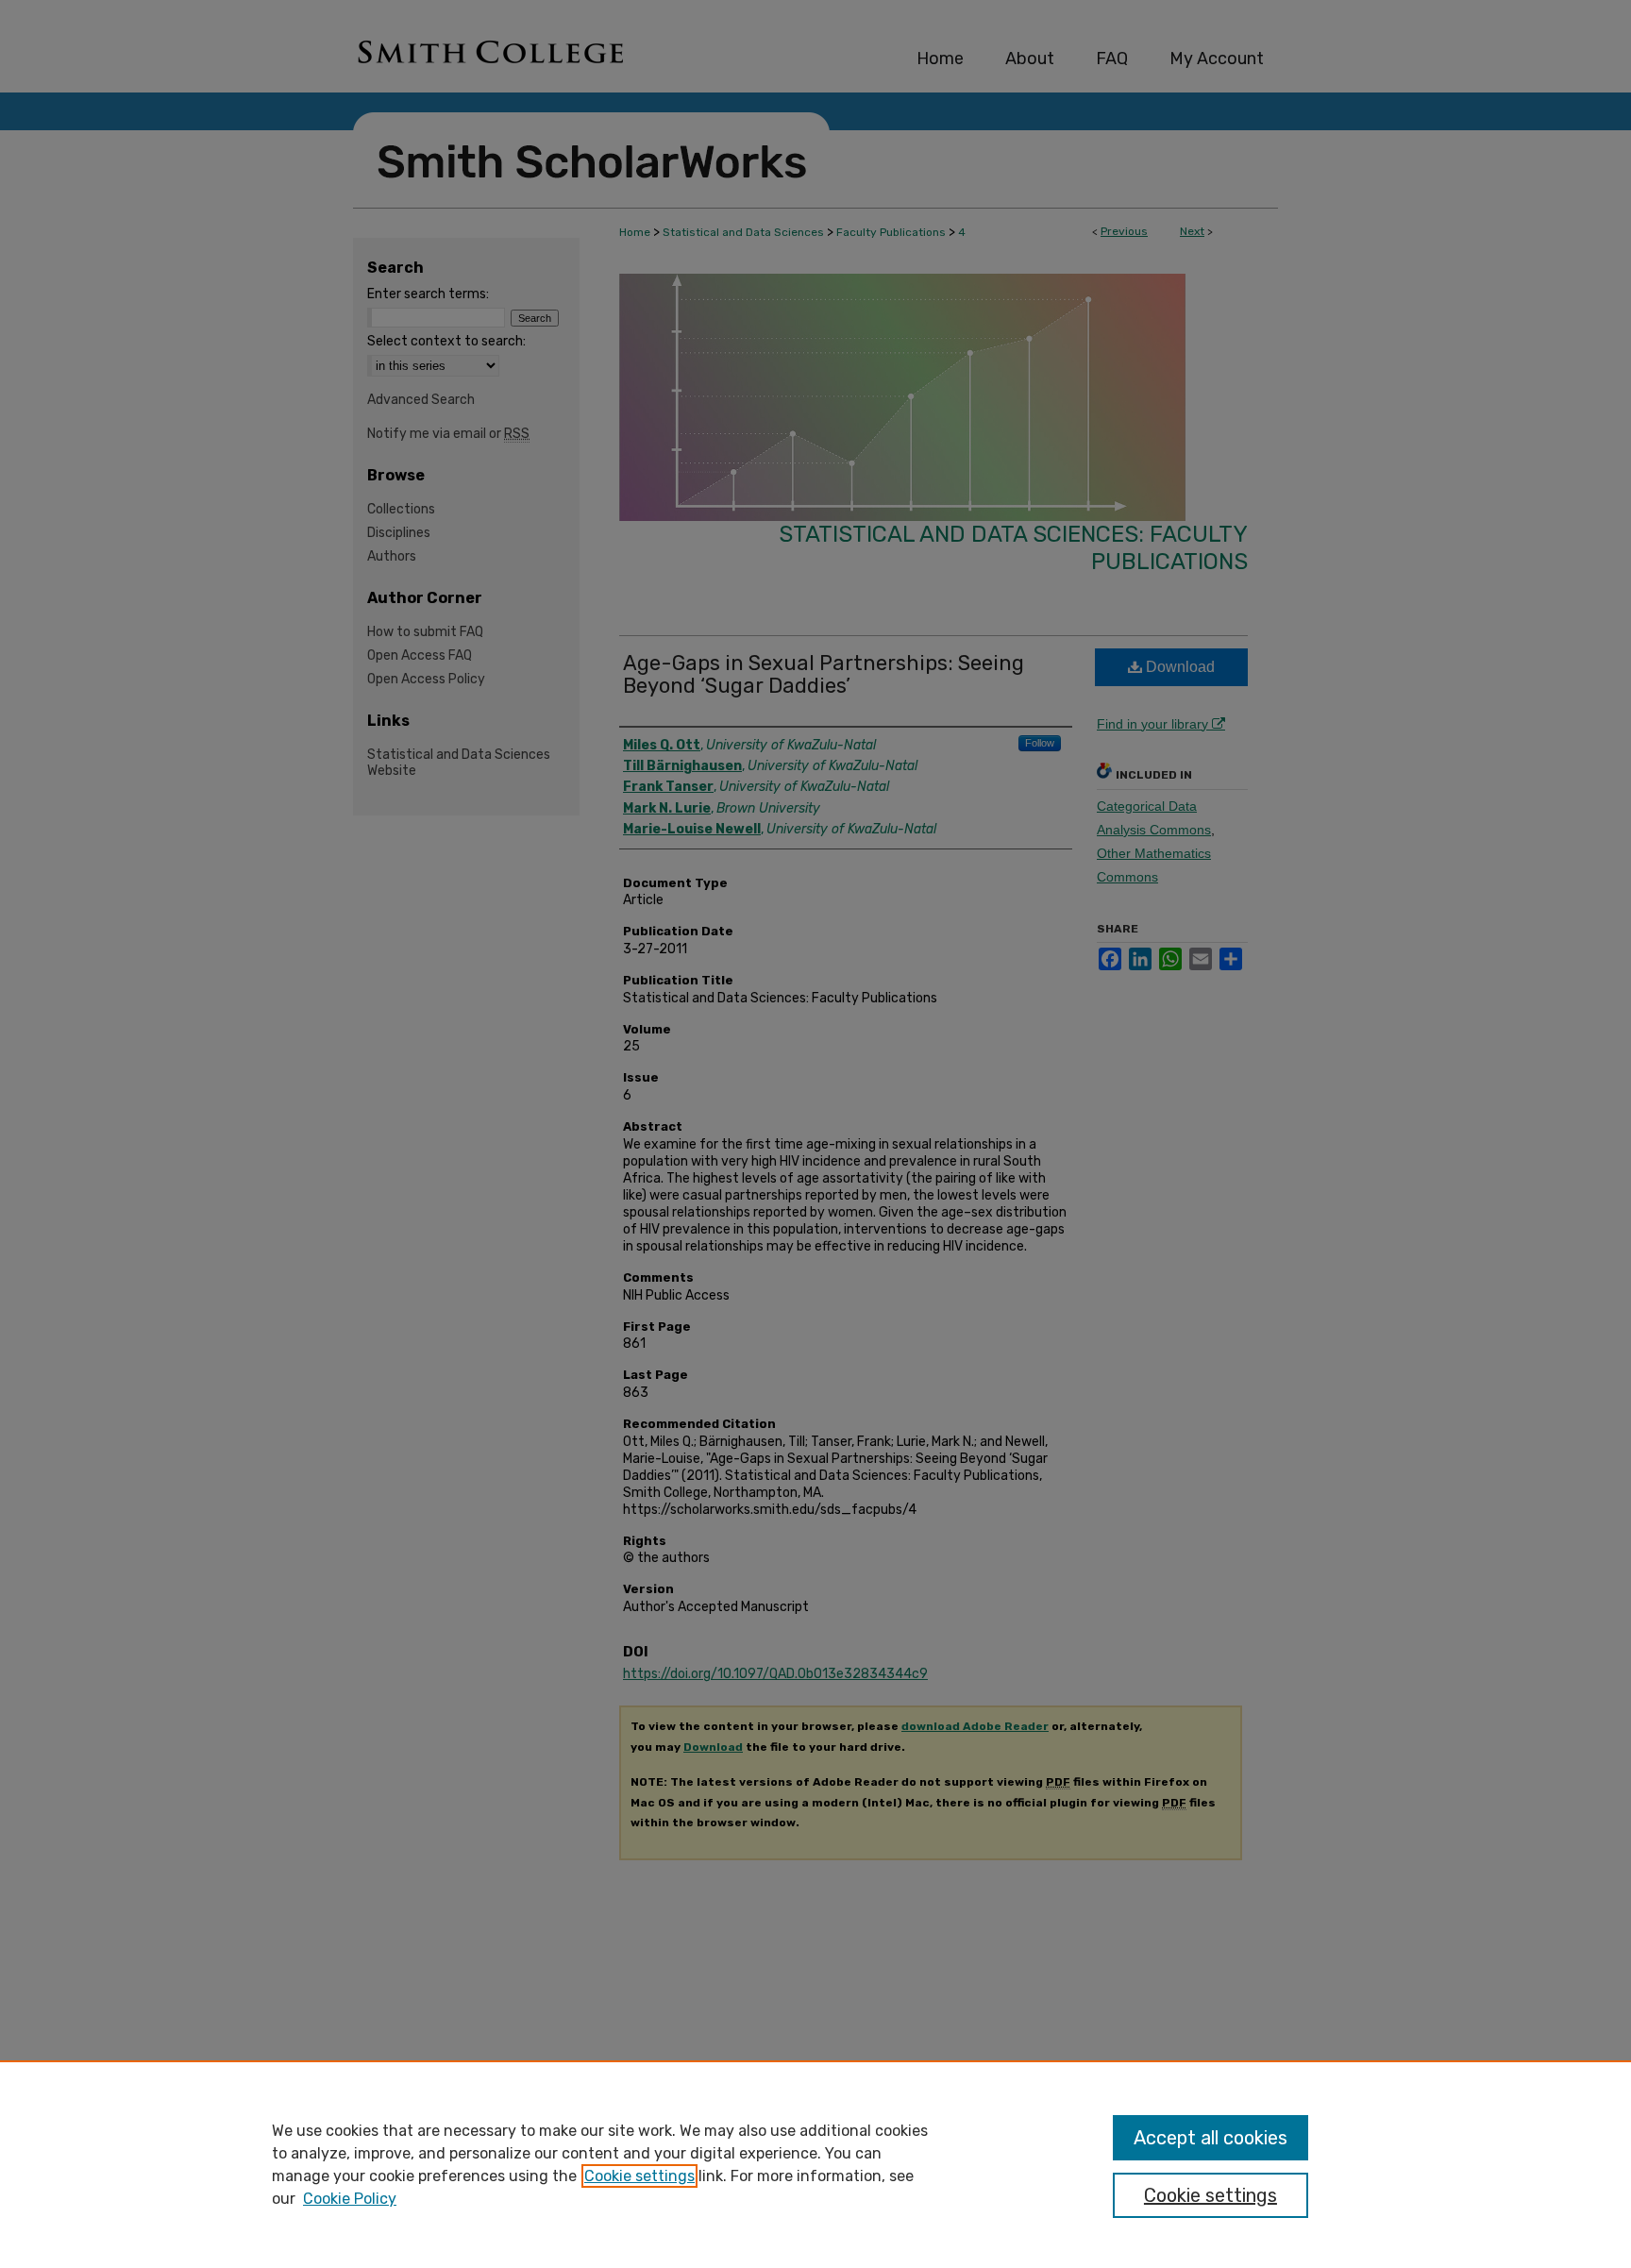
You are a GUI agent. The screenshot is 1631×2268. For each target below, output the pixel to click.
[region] (815, 2164)
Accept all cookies (1211, 2138)
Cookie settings (639, 2176)
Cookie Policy (350, 2199)
